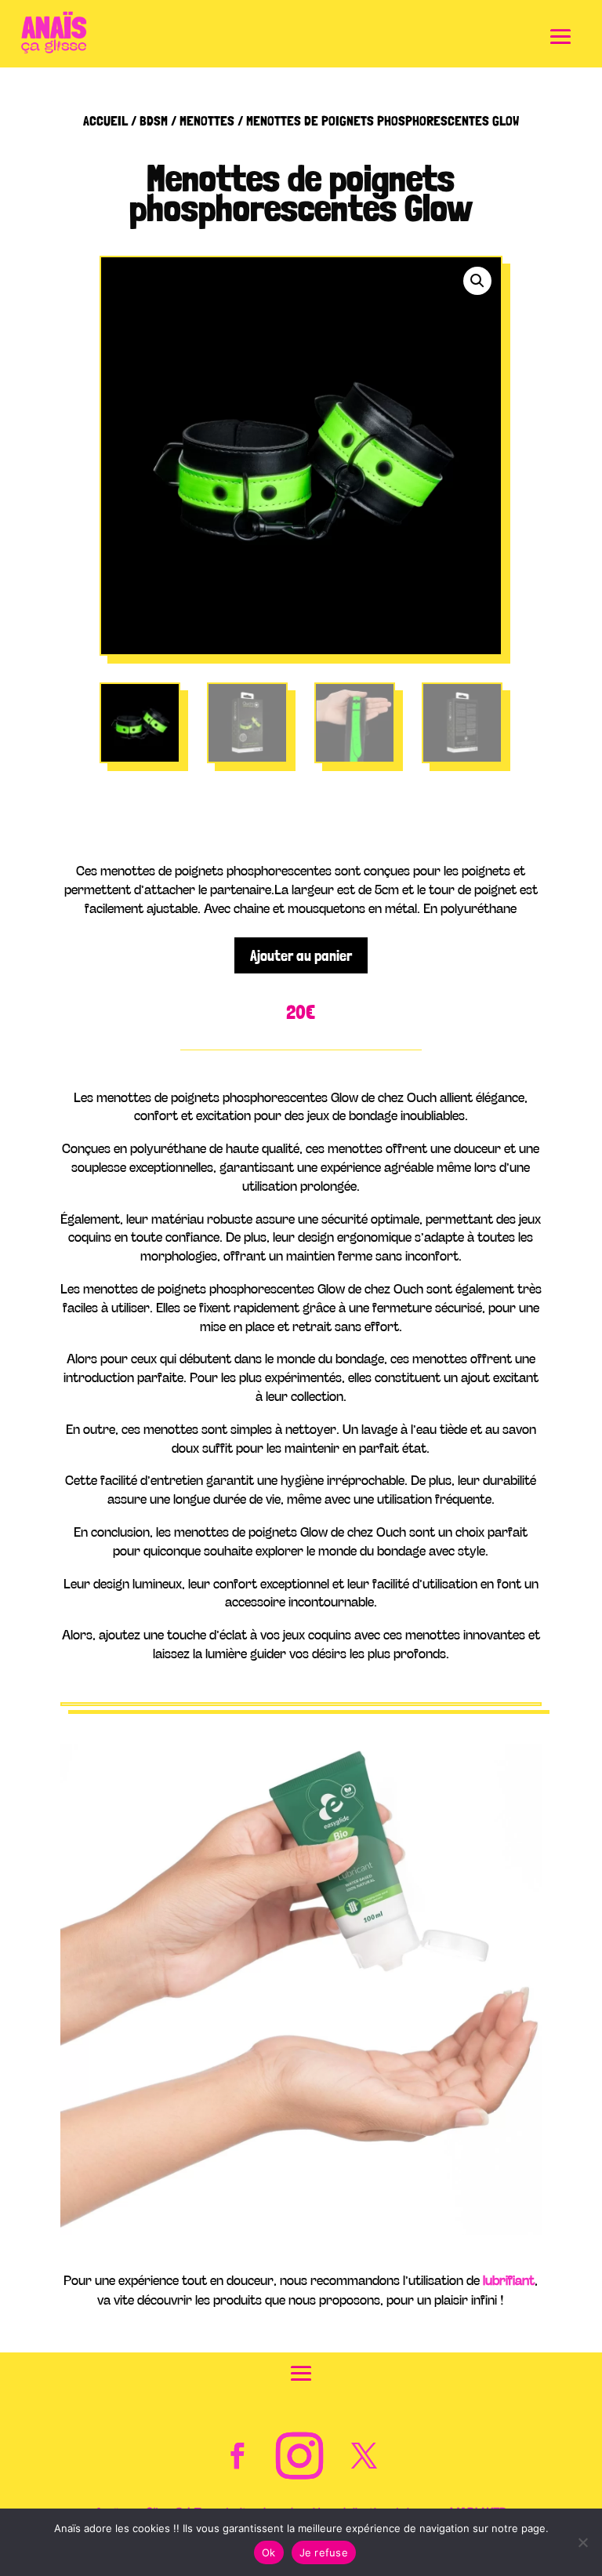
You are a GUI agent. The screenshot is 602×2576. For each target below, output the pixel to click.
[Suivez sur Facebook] (238, 2456)
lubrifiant (509, 2279)
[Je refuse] (582, 2542)
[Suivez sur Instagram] (299, 2456)
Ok (269, 2552)
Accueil (105, 120)
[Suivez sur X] (364, 2456)
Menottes (207, 120)
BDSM (154, 120)
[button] (477, 281)
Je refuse (324, 2552)
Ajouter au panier (301, 955)
